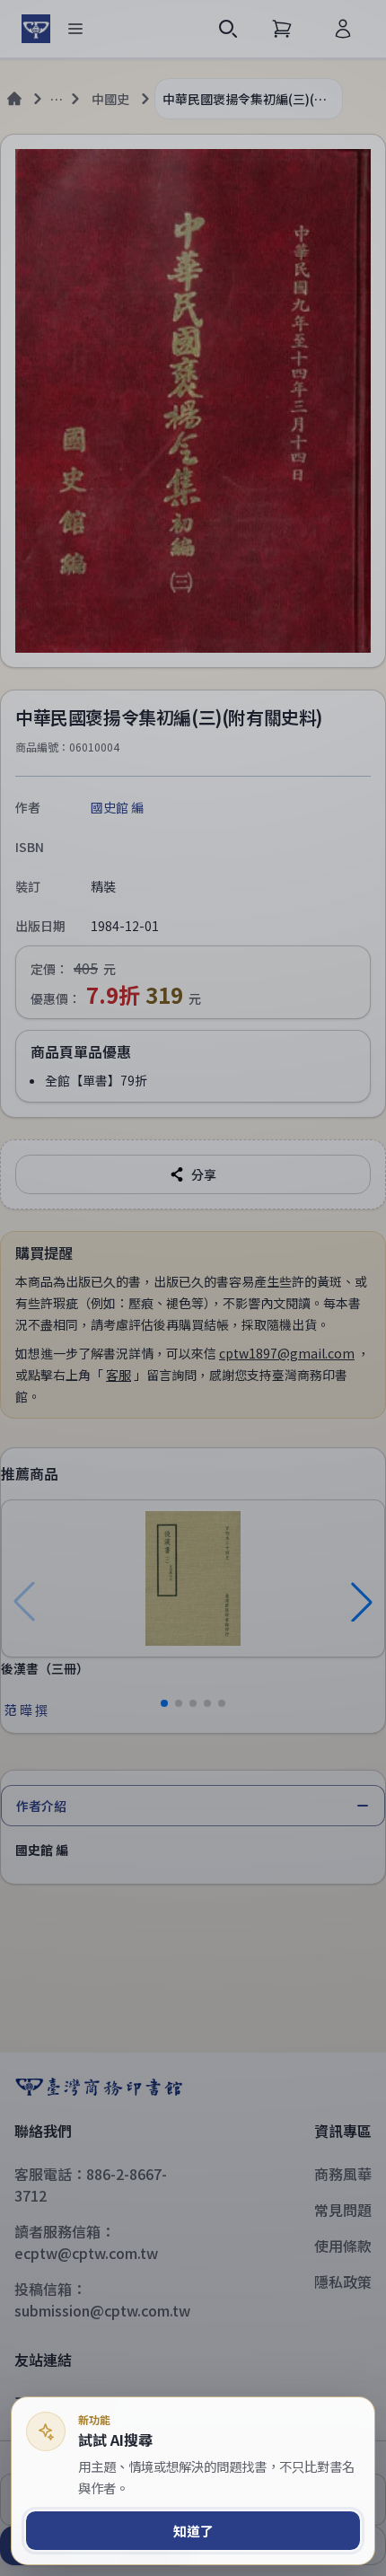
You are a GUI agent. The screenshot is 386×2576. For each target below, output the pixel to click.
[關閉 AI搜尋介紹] (193, 1288)
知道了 (193, 2531)
